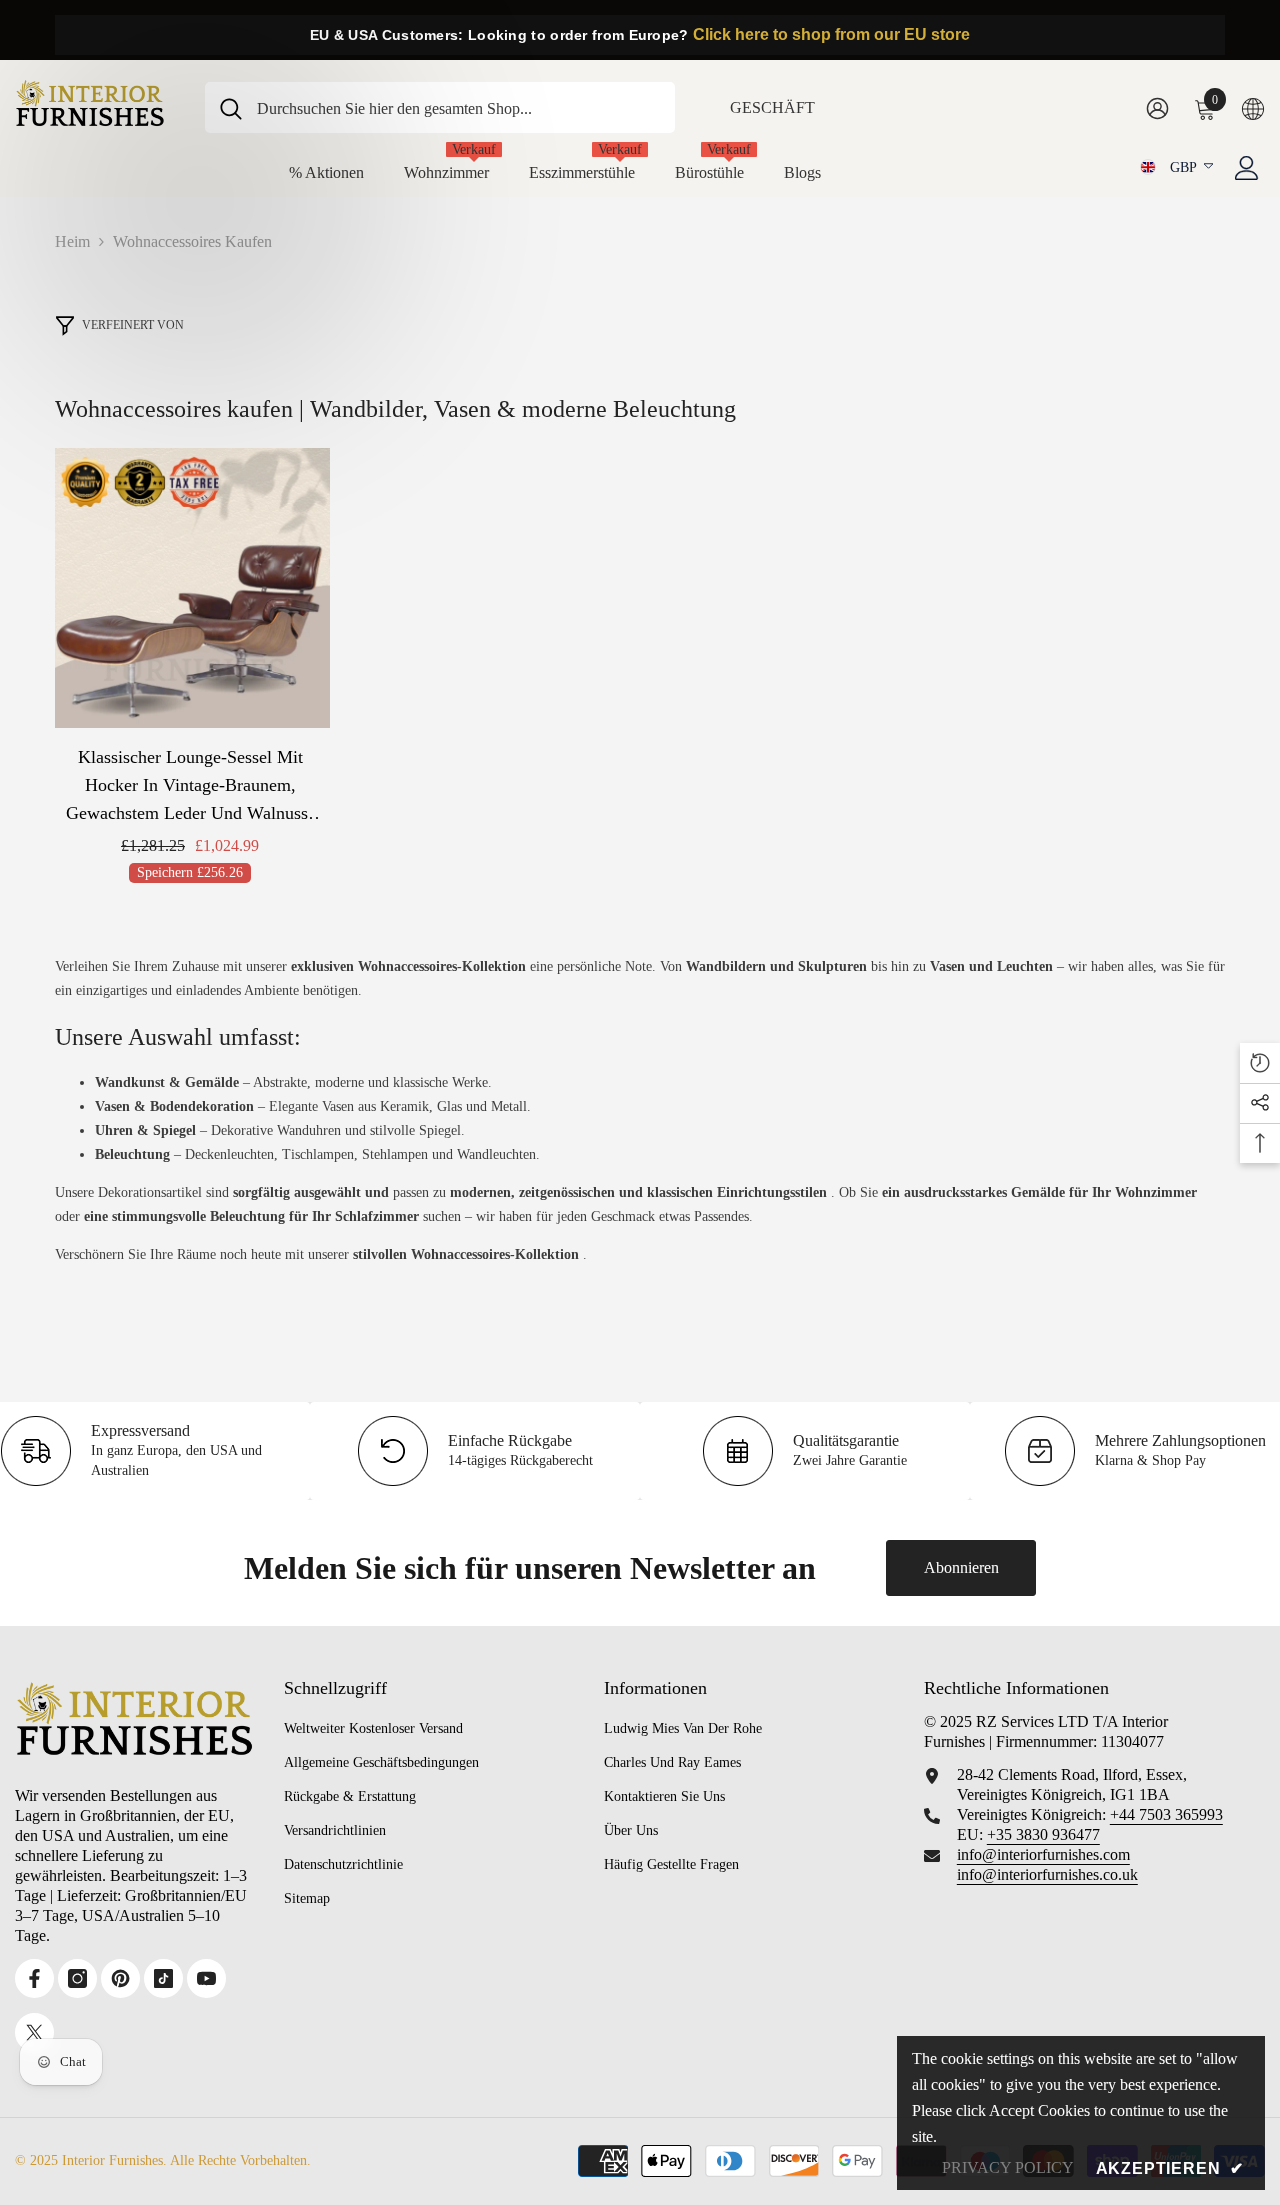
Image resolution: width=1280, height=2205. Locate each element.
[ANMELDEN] (1157, 107)
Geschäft (772, 107)
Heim (72, 241)
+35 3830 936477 (1043, 1834)
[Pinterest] (120, 1978)
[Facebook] (34, 1978)
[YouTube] (206, 1978)
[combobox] (458, 107)
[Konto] (1247, 168)
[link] (805, 1451)
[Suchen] (440, 107)
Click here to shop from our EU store (831, 34)
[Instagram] (77, 1978)
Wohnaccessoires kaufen (192, 241)
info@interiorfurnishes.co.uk (1047, 1874)
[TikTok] (163, 1978)
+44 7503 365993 (1166, 1814)
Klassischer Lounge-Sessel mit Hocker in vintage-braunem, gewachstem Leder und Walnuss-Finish (190, 787)
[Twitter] (34, 2032)
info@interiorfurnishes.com (1043, 1854)
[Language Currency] (1253, 108)
